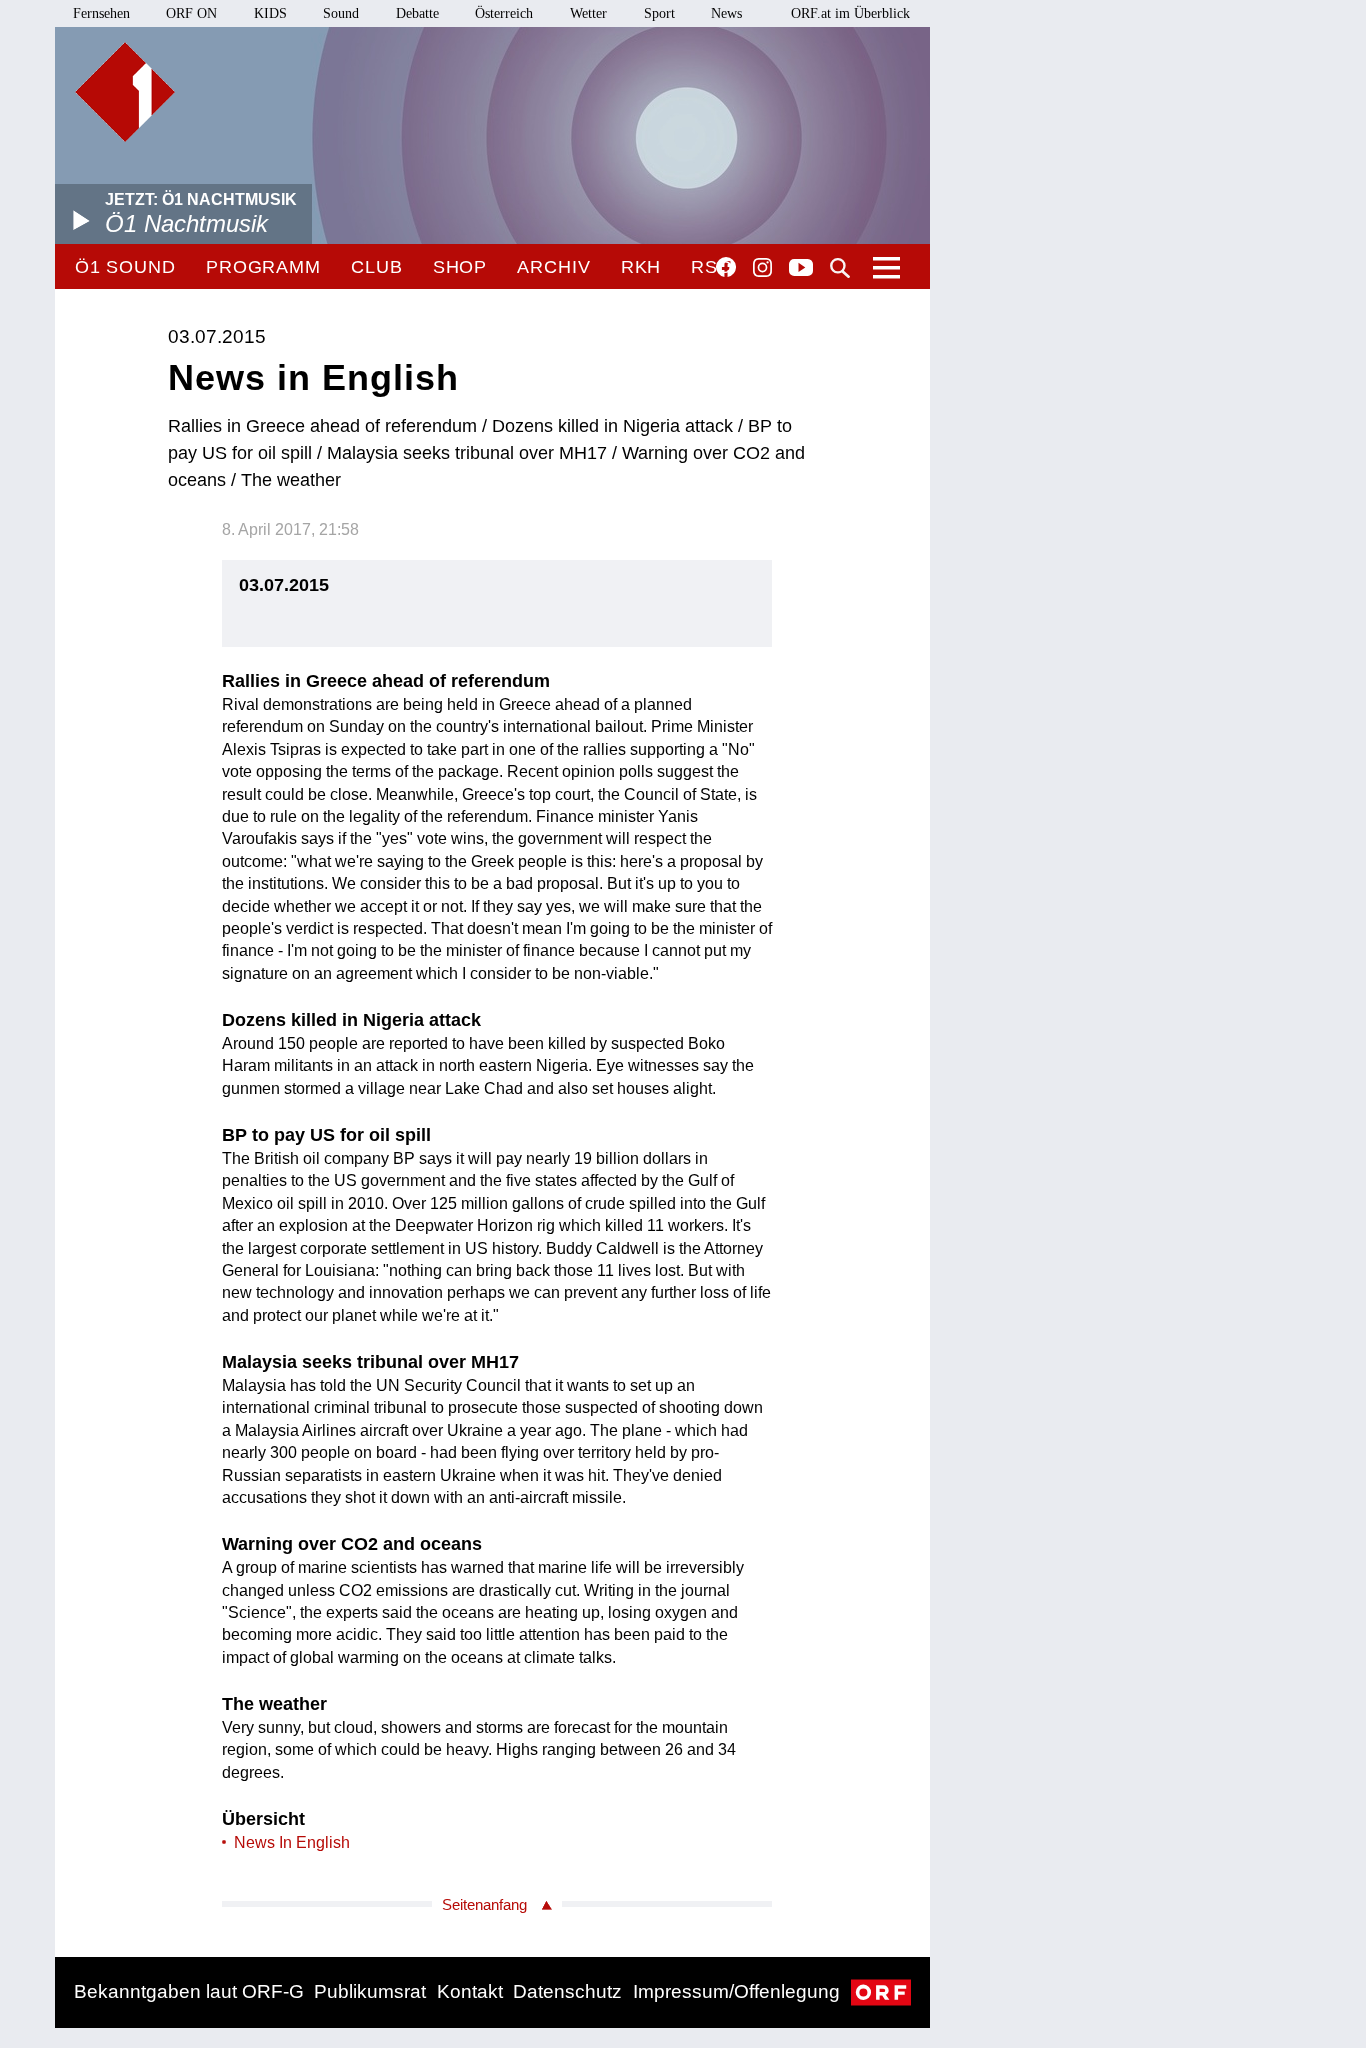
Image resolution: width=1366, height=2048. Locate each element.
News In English (292, 1842)
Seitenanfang (484, 1904)
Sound (341, 13)
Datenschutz (567, 1991)
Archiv (553, 267)
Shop (460, 267)
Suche (840, 268)
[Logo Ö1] (125, 92)
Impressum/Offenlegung (736, 1991)
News (726, 13)
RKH (641, 267)
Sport (659, 13)
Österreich (504, 13)
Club (377, 267)
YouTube (801, 269)
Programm (263, 267)
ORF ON (191, 13)
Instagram (762, 268)
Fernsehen (101, 13)
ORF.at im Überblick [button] (850, 13)
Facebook (726, 267)
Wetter (588, 13)
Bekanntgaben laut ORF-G (189, 1991)
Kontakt (470, 1991)
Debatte (417, 13)
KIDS (270, 13)
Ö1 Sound (125, 267)
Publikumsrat (370, 1991)
